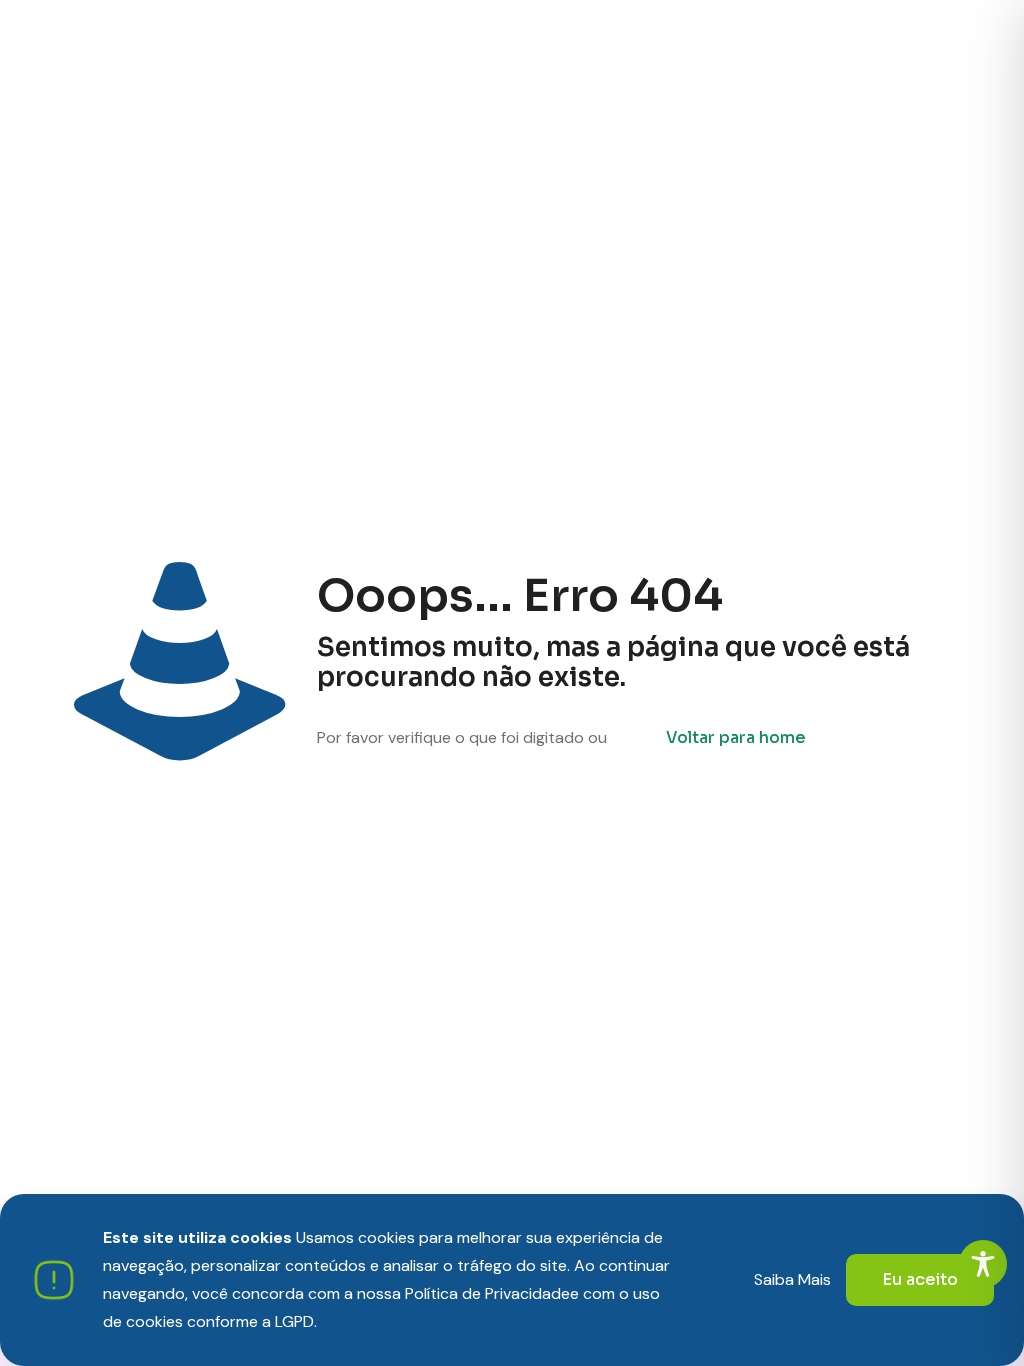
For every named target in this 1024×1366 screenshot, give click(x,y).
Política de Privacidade (487, 1293)
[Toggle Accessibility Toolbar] (983, 1264)
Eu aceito (920, 1279)
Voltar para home (736, 737)
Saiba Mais (792, 1279)
